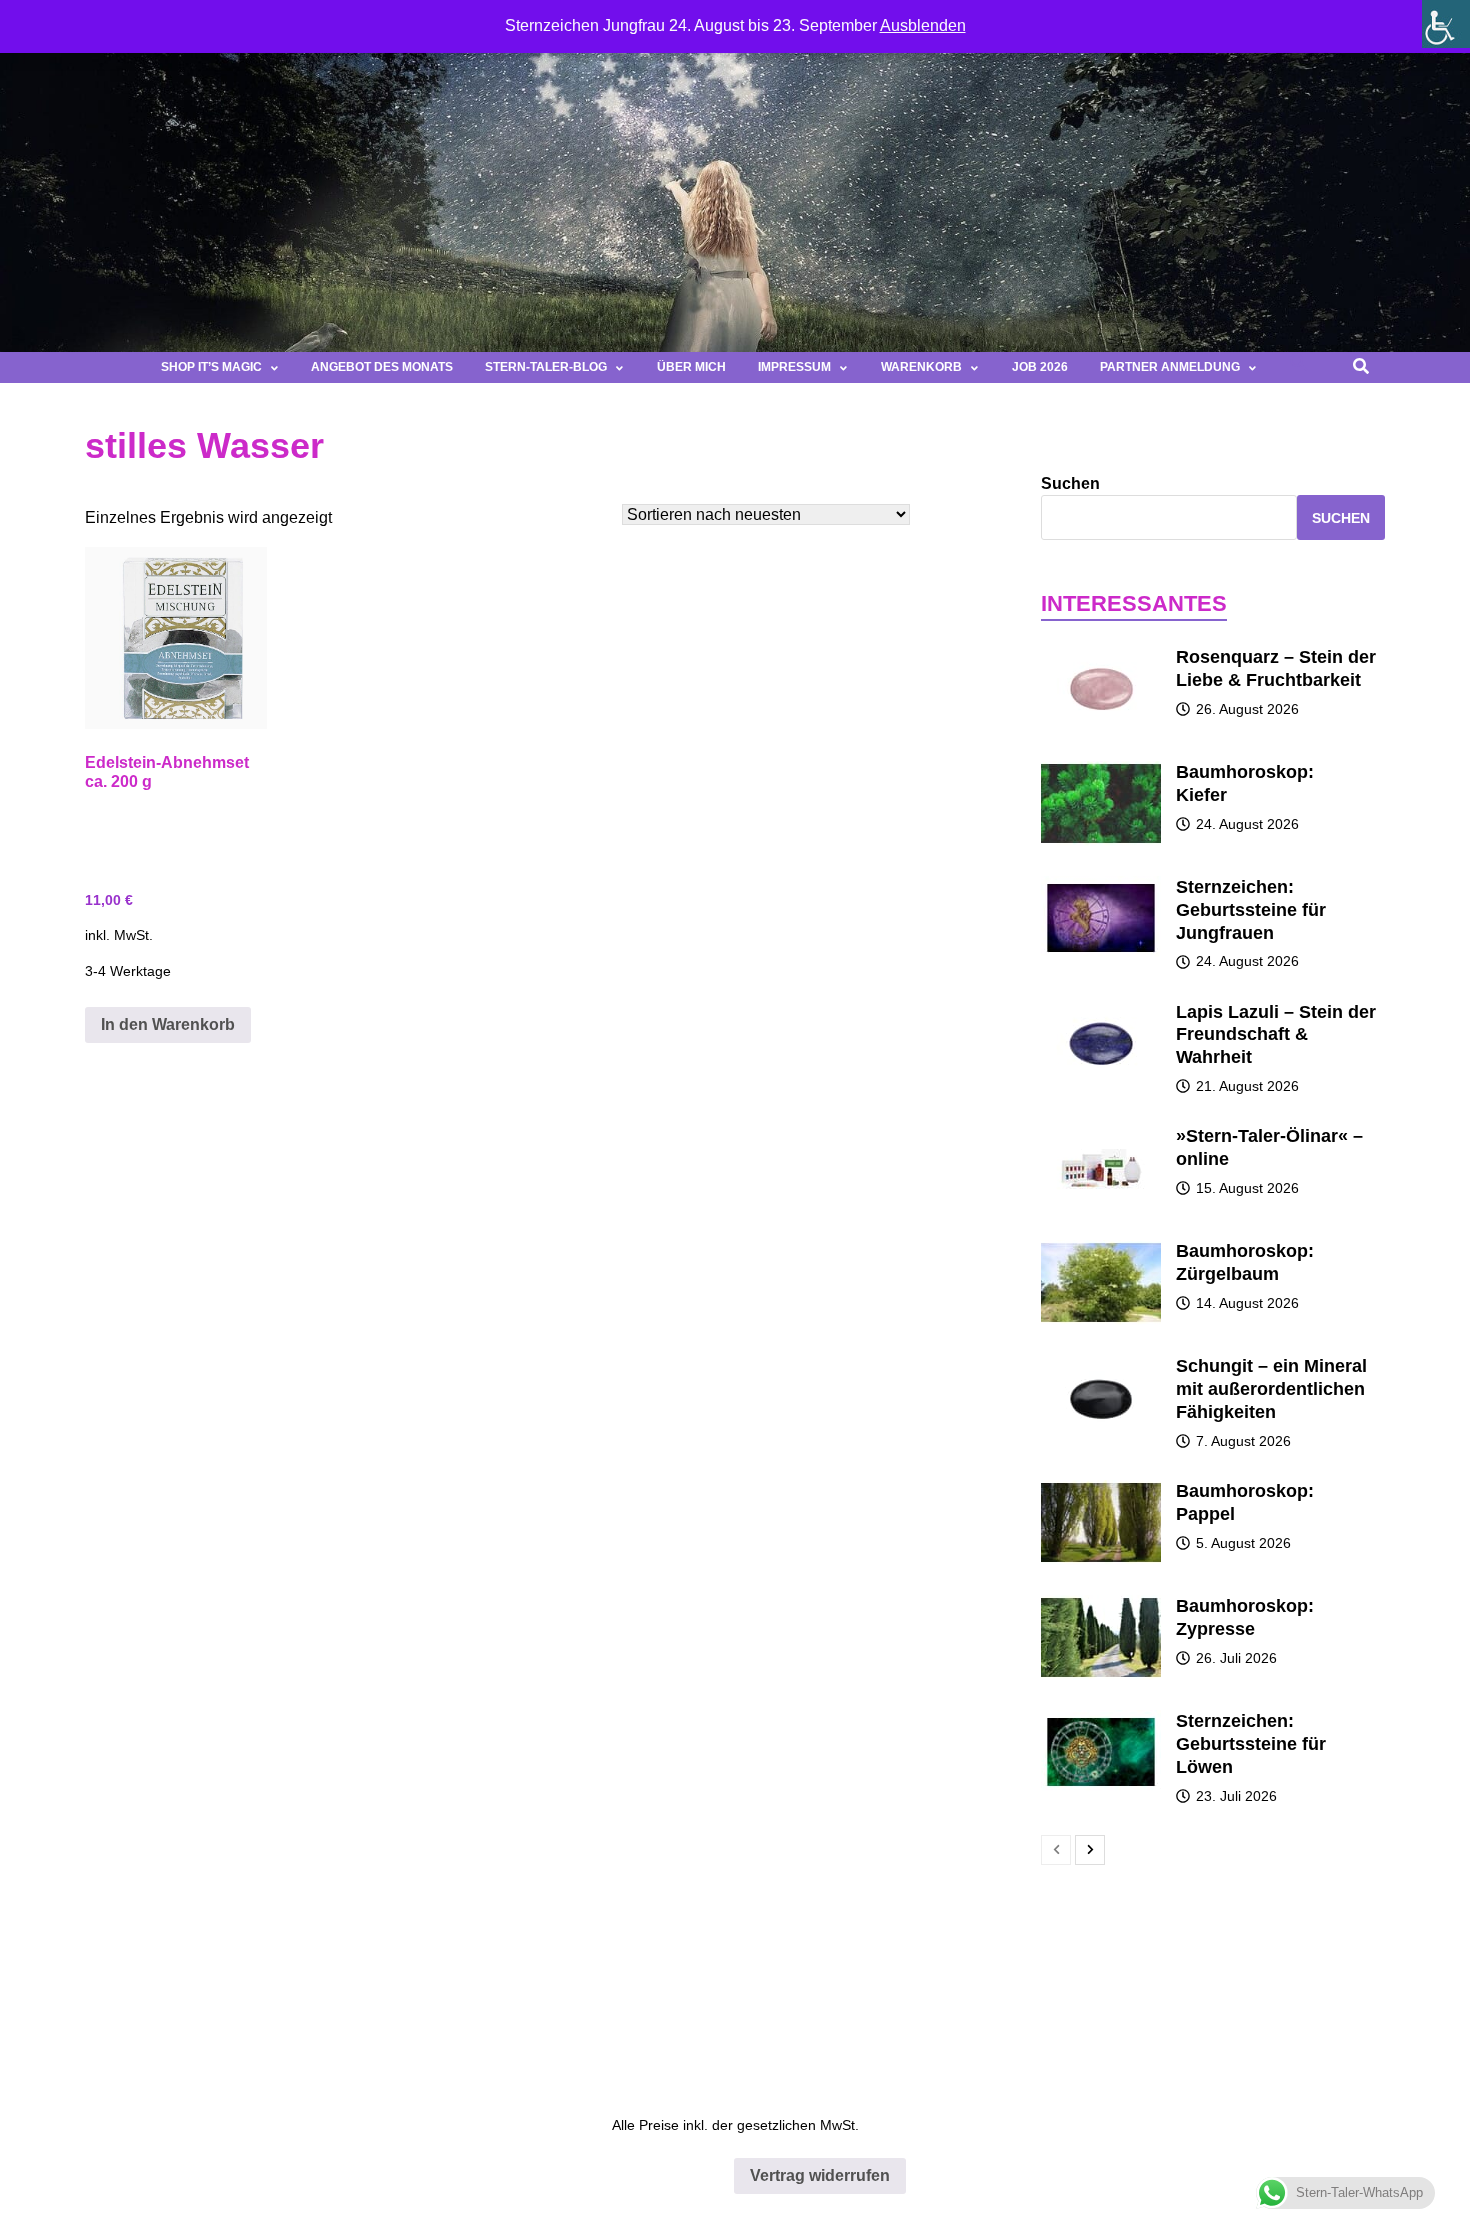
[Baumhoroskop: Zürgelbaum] (1101, 1249)
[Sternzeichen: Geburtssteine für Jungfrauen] (1101, 885)
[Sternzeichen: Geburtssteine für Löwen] (1101, 1719)
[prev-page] (1056, 1850)
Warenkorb (921, 367)
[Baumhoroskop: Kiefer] (1101, 770)
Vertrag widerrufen (820, 2175)
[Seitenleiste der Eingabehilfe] (1446, 24)
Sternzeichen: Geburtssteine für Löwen (1251, 1744)
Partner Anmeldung (1170, 367)
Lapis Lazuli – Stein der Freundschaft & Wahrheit (1276, 1035)
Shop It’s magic (211, 367)
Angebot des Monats (382, 367)
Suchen (1070, 483)
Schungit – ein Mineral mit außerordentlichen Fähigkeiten (1271, 1389)
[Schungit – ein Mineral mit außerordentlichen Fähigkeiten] (1101, 1364)
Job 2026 (1040, 367)
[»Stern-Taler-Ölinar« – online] (1101, 1134)
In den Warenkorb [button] (168, 1024)
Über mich (691, 367)
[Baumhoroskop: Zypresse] (1101, 1604)
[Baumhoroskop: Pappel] (1101, 1489)
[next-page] (1090, 1850)
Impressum (794, 367)
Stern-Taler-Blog (546, 367)
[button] (1299, 367)
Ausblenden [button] (923, 25)
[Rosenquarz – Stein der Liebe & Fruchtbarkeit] (1101, 655)
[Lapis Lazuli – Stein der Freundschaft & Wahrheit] (1101, 1010)
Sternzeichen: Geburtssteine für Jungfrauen (1251, 910)
